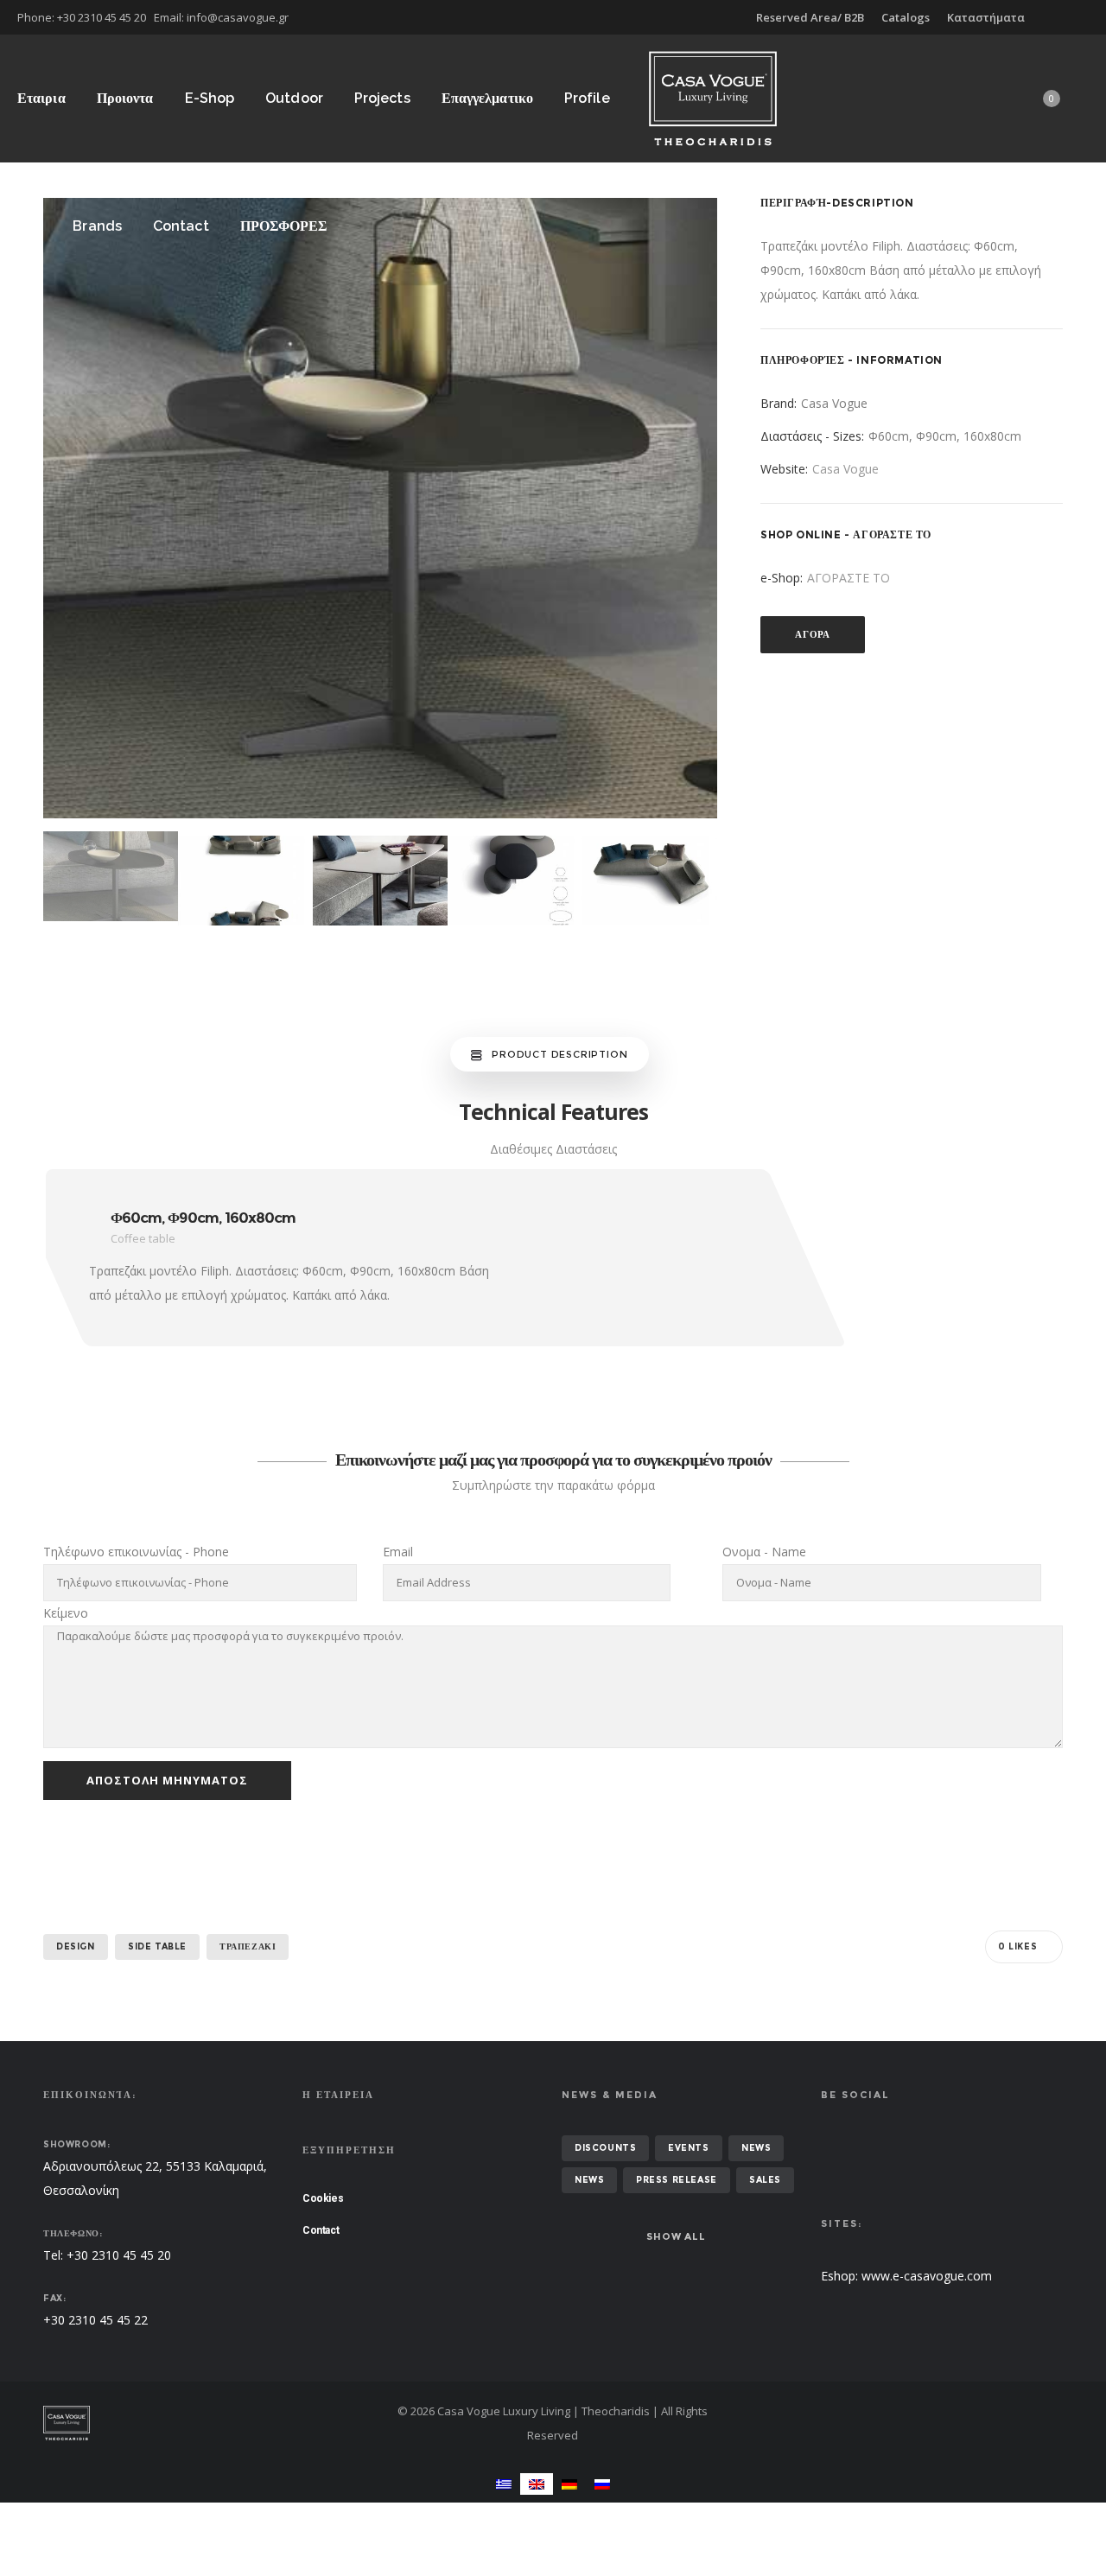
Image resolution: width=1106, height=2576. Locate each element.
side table (157, 1946)
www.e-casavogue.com (927, 2276)
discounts (605, 2148)
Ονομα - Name (764, 1552)
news (756, 2148)
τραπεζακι (248, 1946)
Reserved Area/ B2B (810, 17)
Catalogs (906, 17)
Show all (676, 2236)
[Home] (207, 2423)
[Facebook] (1077, 17)
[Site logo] (713, 98)
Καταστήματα (986, 17)
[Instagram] (1089, 17)
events (689, 2148)
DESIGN (76, 1946)
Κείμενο (66, 1613)
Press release (677, 2180)
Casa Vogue (845, 469)
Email (398, 1552)
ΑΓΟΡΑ (813, 634)
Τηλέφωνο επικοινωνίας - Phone (136, 1552)
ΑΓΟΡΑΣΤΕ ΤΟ (849, 578)
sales (765, 2180)
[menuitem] (504, 2484)
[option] (380, 508)
